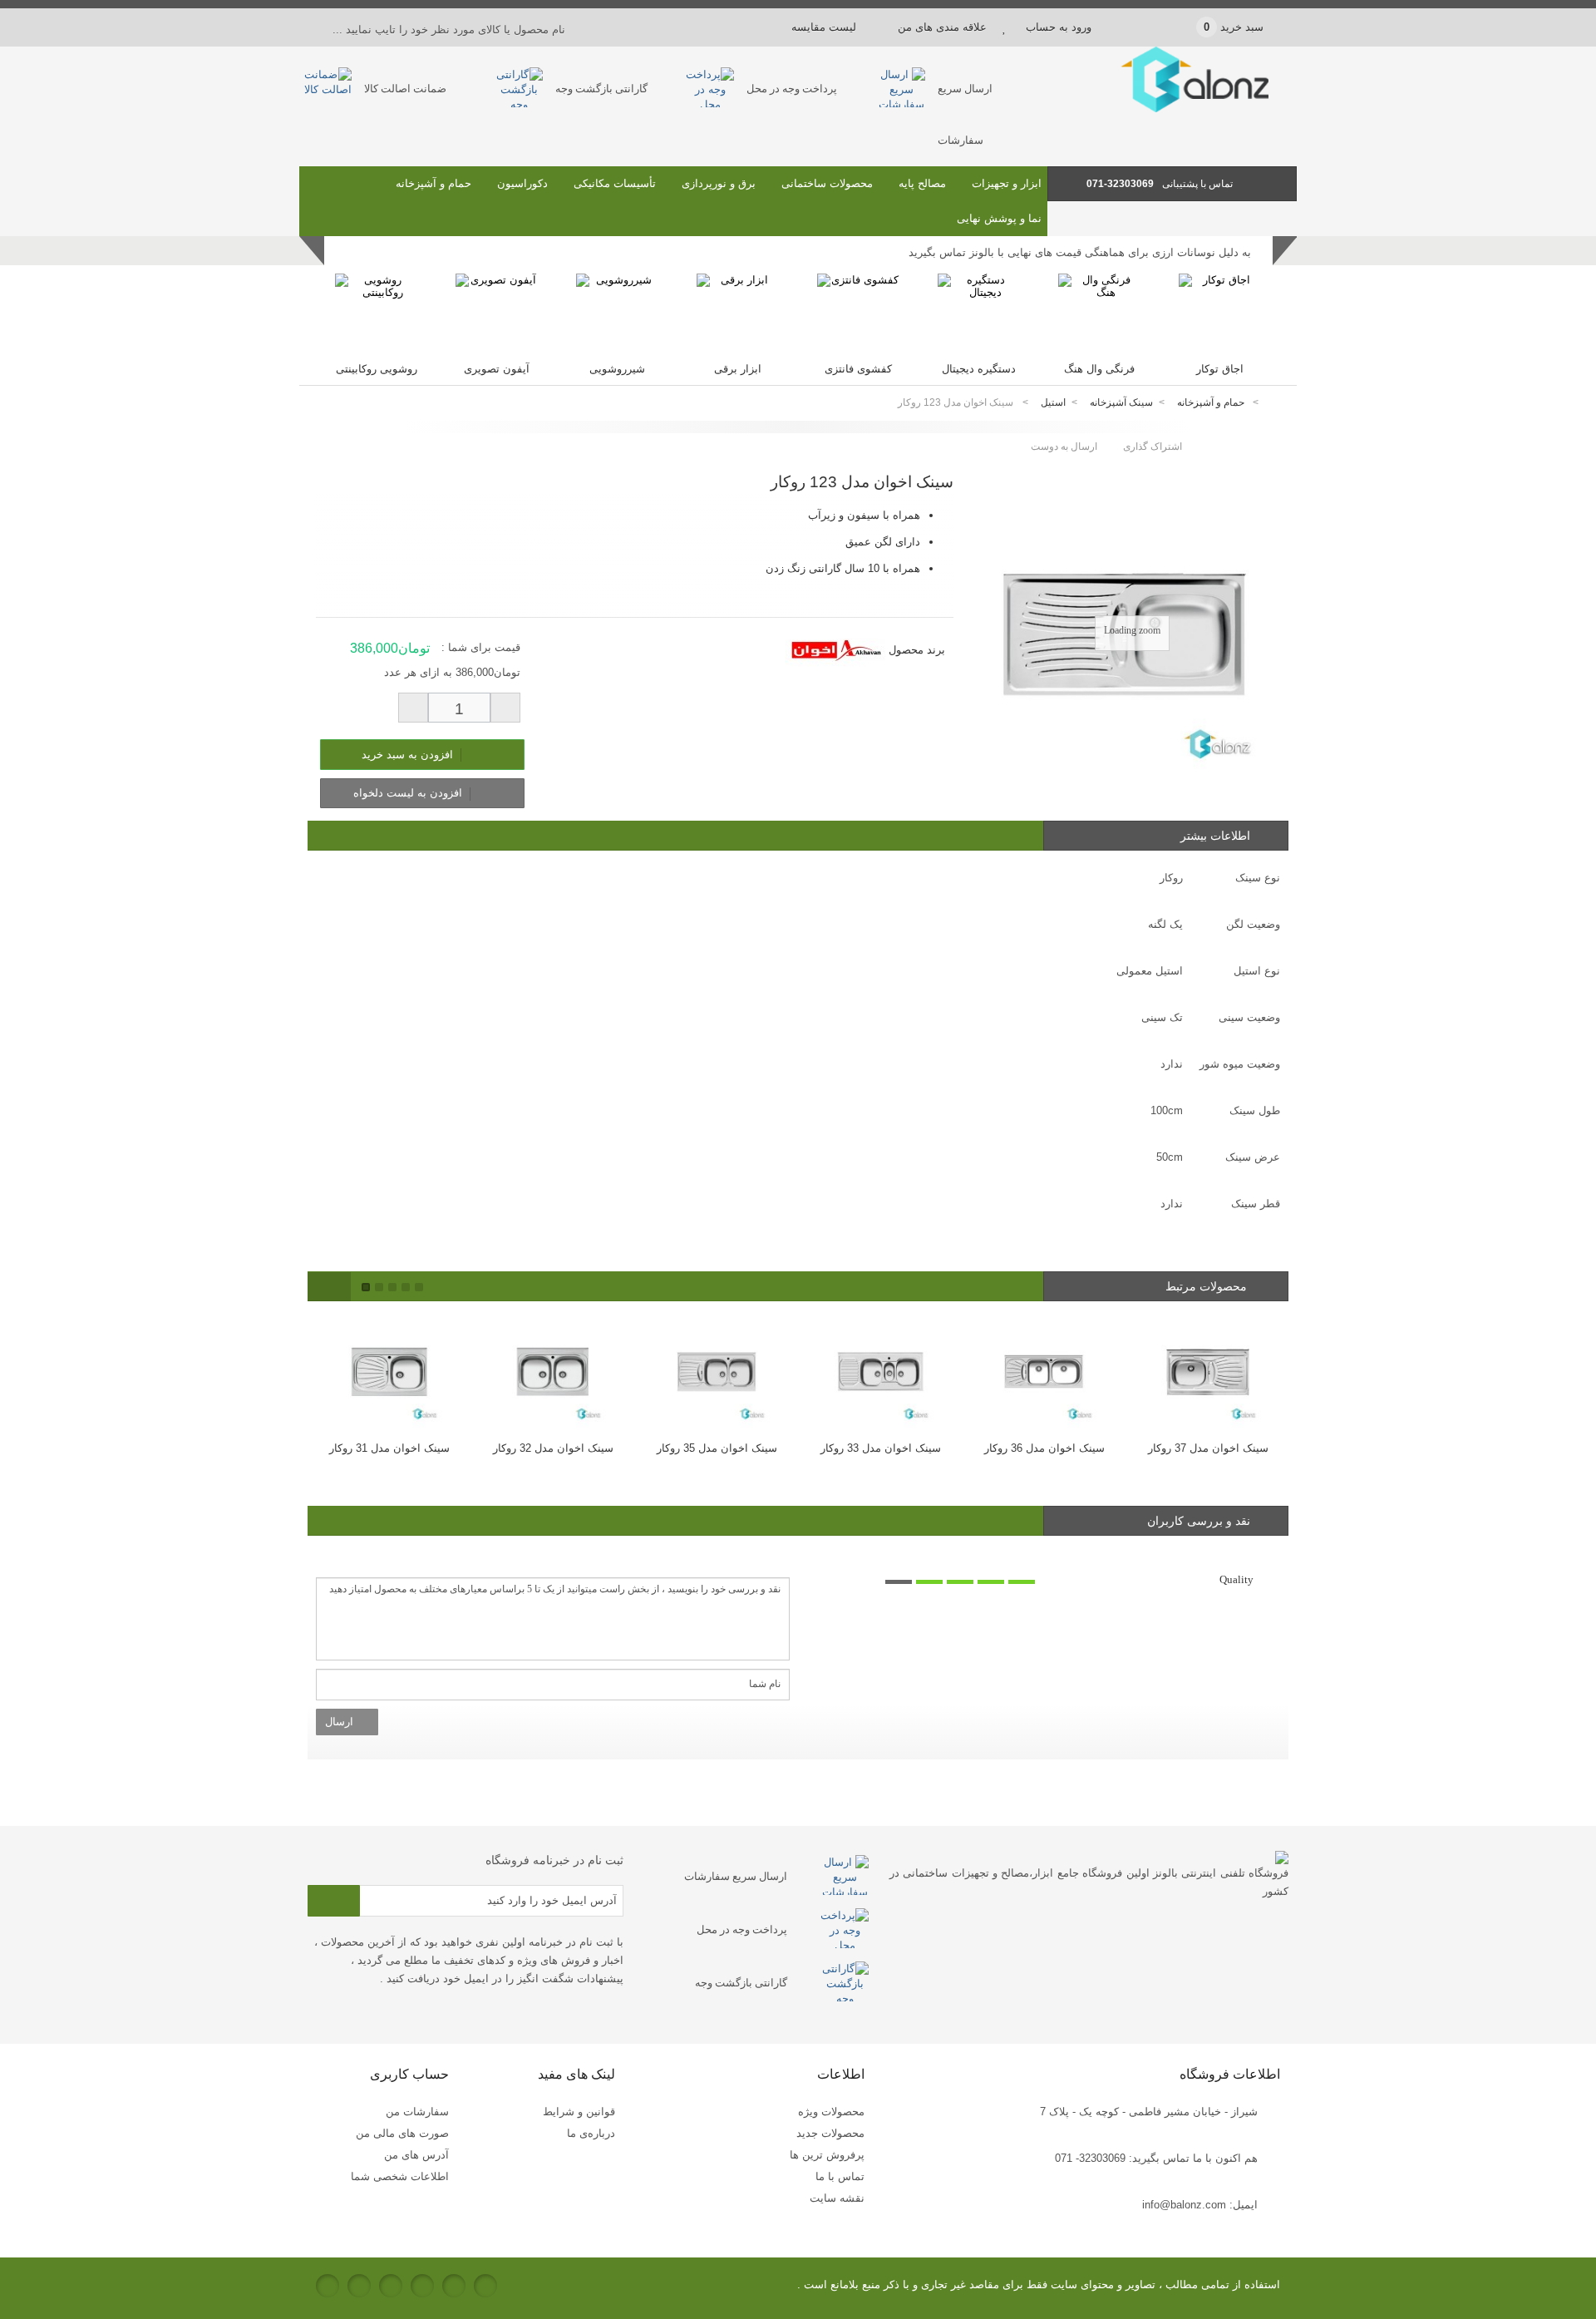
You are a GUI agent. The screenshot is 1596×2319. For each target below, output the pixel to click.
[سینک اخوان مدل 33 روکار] (881, 1371)
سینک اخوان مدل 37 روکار (1208, 1448)
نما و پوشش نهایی (999, 218)
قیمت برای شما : (481, 647)
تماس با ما (840, 2176)
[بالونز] (1172, 109)
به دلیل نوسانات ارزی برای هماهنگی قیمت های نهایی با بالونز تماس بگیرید (1080, 252)
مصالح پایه (922, 183)
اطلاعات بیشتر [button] (1215, 836)
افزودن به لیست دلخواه (409, 793)
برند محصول (917, 650)
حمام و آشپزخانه (433, 183)
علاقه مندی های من (942, 27)
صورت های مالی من (402, 2133)
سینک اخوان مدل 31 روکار (389, 1448)
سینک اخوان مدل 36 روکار (1044, 1448)
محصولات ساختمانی (827, 183)
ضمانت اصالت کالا (405, 89)
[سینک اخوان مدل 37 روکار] (1208, 1371)
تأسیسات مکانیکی (615, 183)
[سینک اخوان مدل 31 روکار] (389, 1371)
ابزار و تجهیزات (1007, 183)
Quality (1236, 1579)
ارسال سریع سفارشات (736, 1876)
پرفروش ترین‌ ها (827, 2155)
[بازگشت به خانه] (1277, 403)
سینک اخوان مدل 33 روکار (881, 1448)
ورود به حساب (1059, 27)
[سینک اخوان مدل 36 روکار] (1044, 1371)
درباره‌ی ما (591, 2133)
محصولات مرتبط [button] (1208, 1286)
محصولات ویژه (831, 2112)
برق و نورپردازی (719, 183)
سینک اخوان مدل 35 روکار (717, 1448)
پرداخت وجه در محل (792, 89)
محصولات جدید (830, 2133)
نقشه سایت (837, 2198)
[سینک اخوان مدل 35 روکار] (717, 1371)
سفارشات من (417, 2112)
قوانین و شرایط (579, 2112)
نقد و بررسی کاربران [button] (1199, 1521)
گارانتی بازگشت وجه (601, 89)
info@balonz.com (1184, 2205)
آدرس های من (416, 2155)
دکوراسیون (522, 183)
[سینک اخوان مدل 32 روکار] (553, 1371)
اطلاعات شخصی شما (400, 2176)
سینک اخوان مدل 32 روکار (553, 1448)
